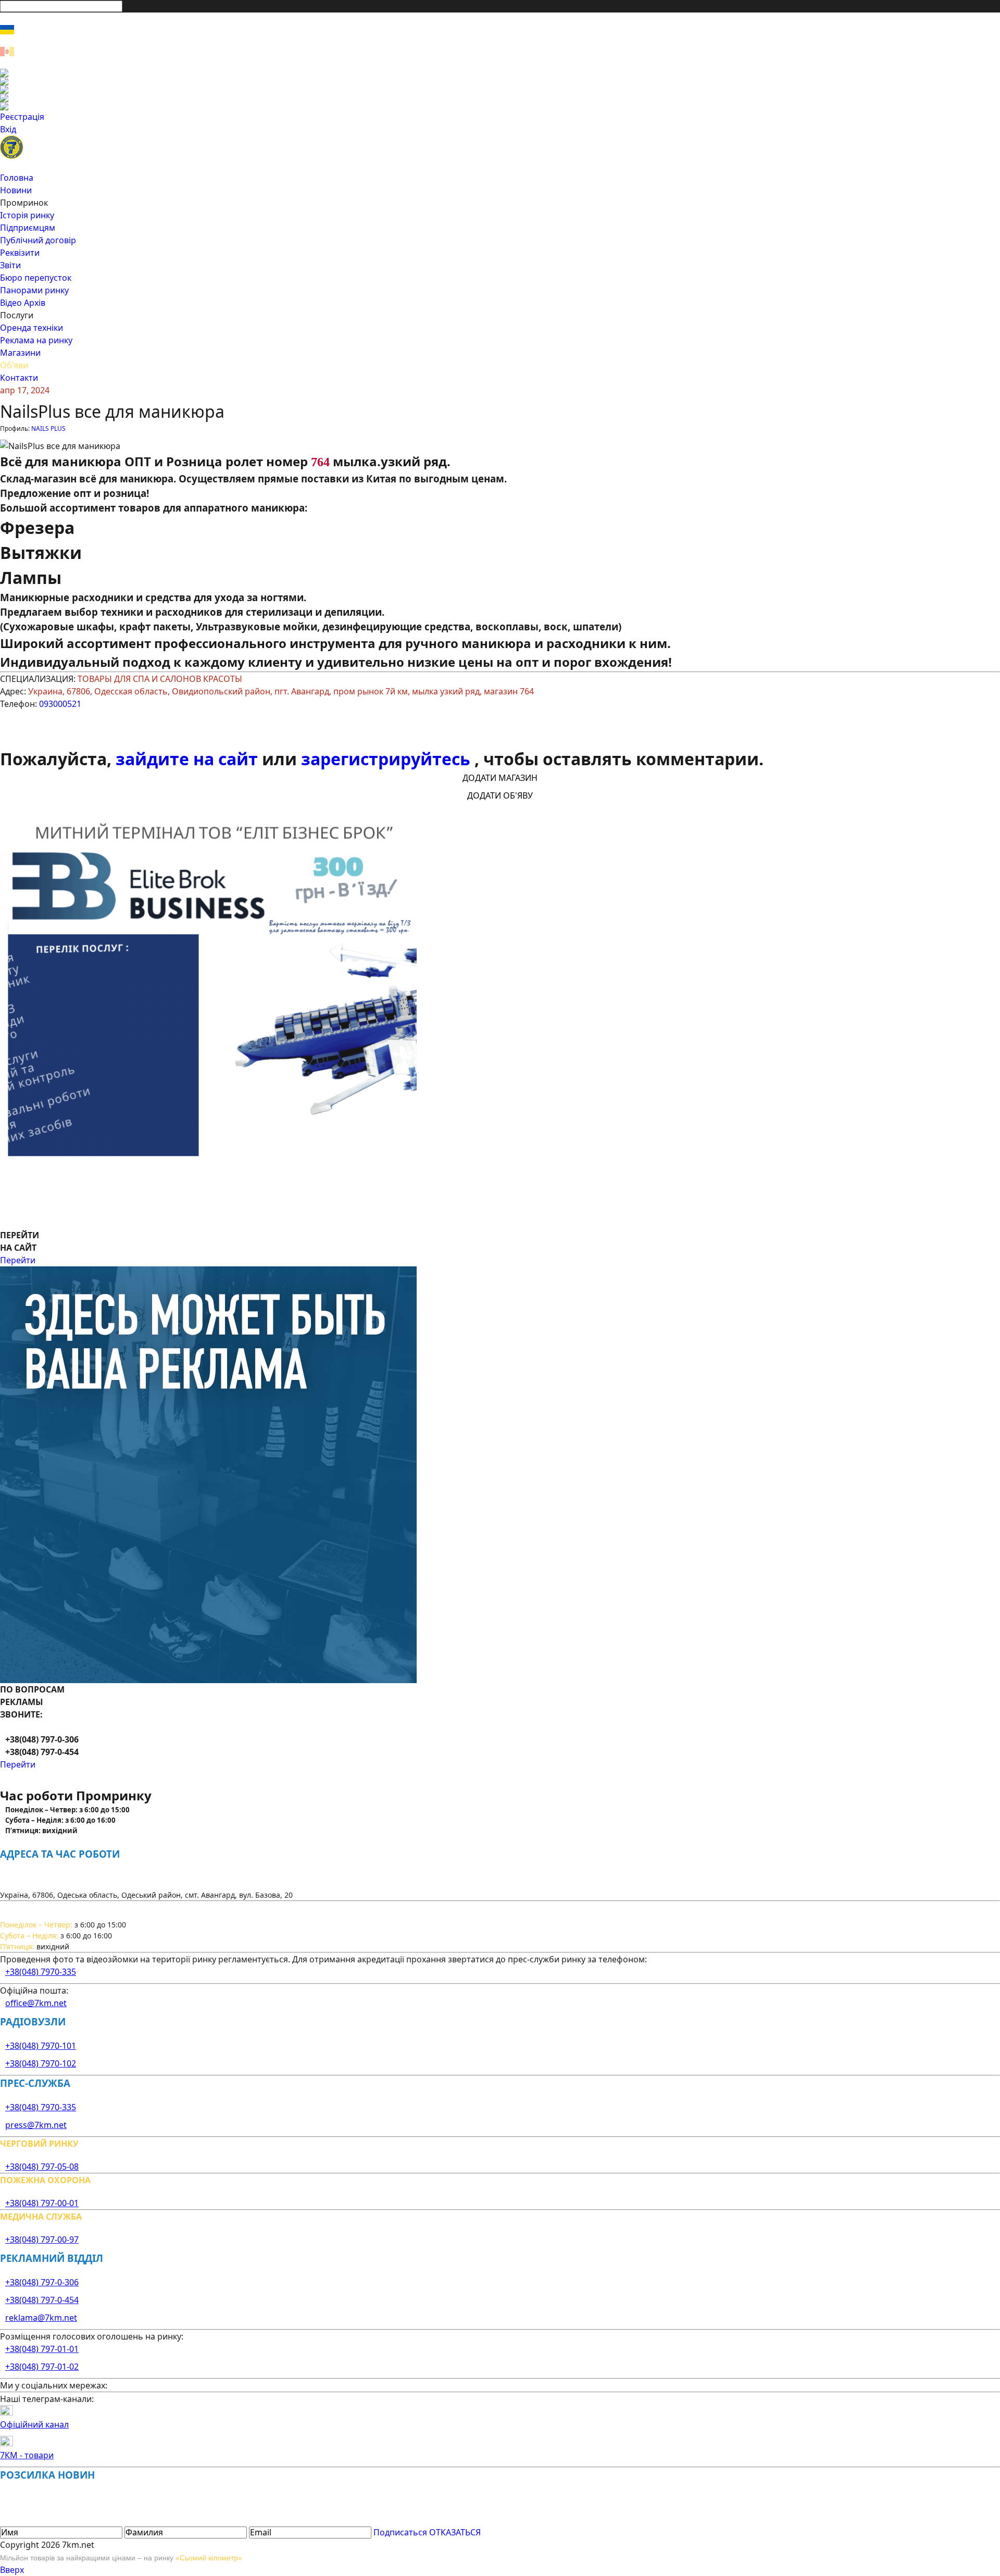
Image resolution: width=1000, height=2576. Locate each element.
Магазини (20, 353)
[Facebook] (500, 73)
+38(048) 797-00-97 (42, 2239)
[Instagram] (500, 81)
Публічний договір (38, 240)
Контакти (19, 378)
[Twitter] (500, 90)
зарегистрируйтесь (388, 759)
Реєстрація (22, 117)
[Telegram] (500, 106)
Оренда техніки (32, 328)
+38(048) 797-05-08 (42, 2167)
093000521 (60, 704)
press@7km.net (36, 2125)
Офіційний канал (34, 2424)
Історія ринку (27, 215)
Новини (16, 190)
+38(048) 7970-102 (41, 2063)
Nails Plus (48, 428)
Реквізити (20, 253)
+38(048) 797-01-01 (42, 2349)
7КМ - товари (27, 2455)
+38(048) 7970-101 (41, 2046)
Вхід (8, 129)
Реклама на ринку (36, 340)
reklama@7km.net (41, 2318)
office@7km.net (36, 2003)
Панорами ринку (34, 290)
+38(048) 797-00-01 (42, 2203)
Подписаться (400, 2532)
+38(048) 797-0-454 (42, 2300)
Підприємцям (28, 228)
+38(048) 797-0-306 (42, 2282)
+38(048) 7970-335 (41, 1972)
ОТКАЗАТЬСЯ (455, 2532)
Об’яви (14, 365)
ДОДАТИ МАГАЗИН (500, 778)
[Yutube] (500, 98)
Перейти (18, 1260)
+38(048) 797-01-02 (42, 2367)
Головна (17, 178)
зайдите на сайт (189, 759)
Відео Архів (23, 303)
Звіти (10, 265)
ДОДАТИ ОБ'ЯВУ (500, 795)
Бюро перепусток (36, 278)
